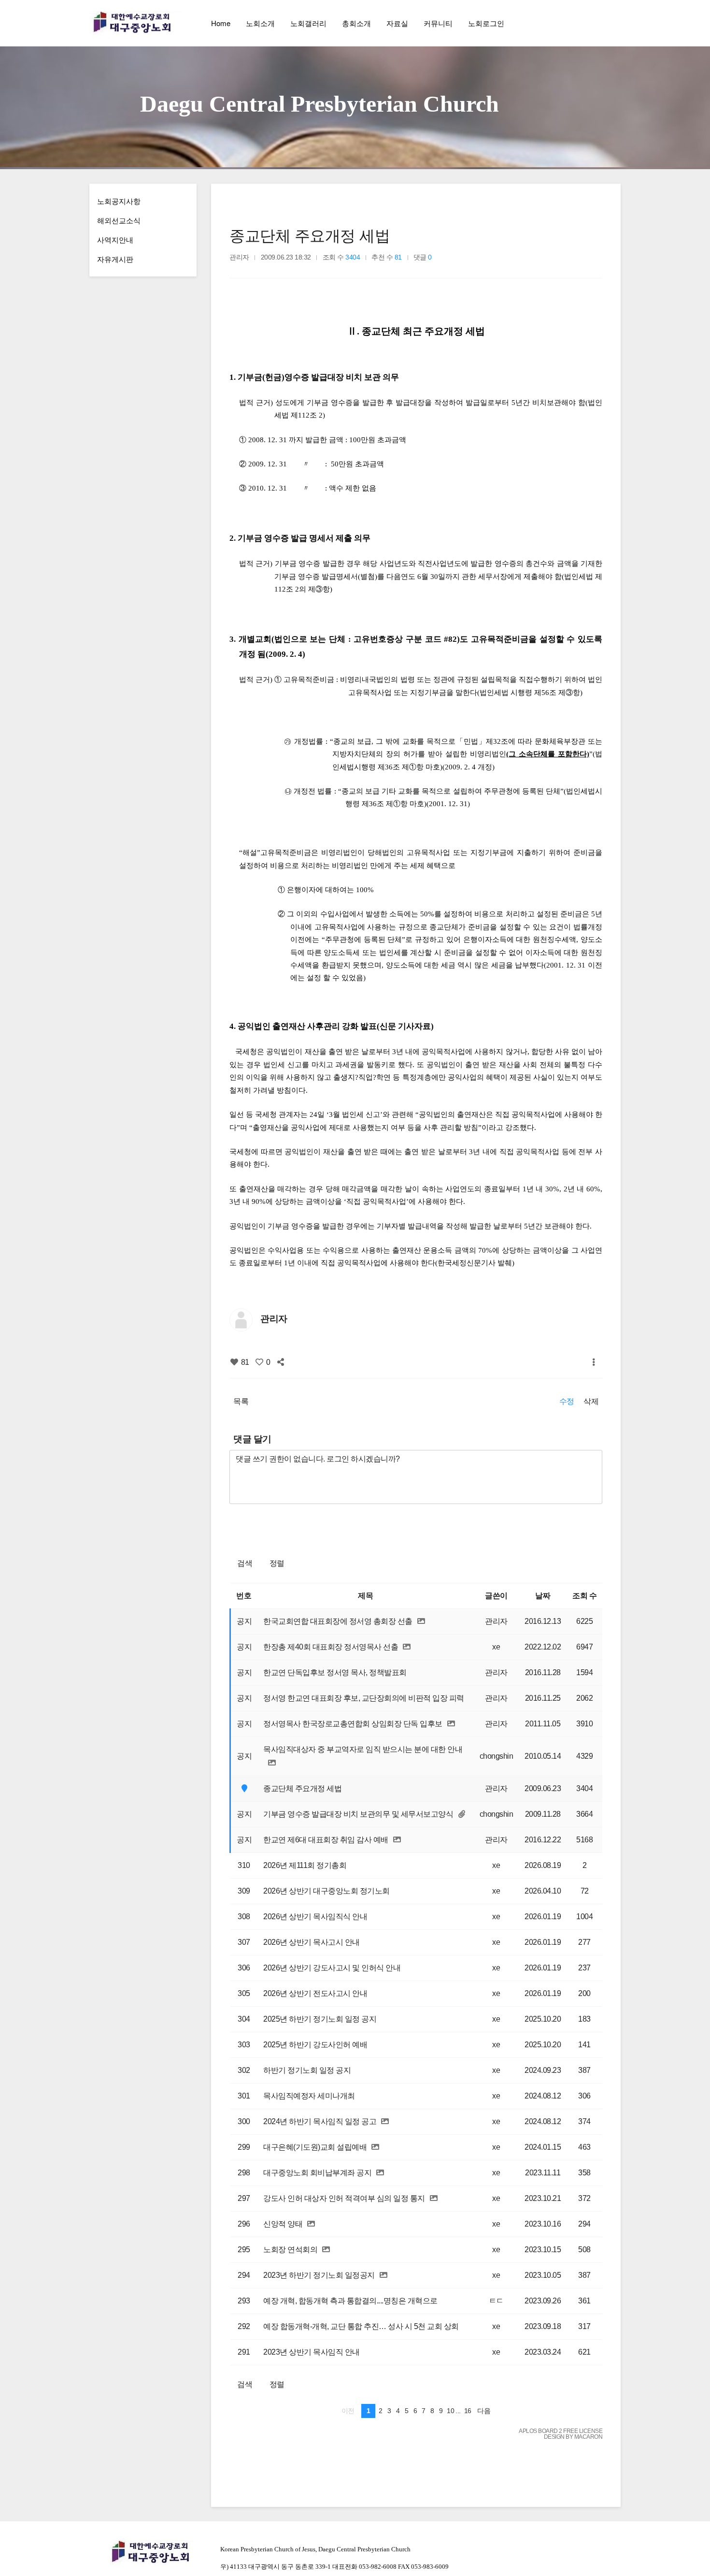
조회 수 (584, 1596)
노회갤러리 (308, 23)
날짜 (543, 1596)
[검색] (592, 23)
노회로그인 (486, 23)
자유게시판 (115, 259)
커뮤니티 (438, 23)
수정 (567, 1401)
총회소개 (356, 23)
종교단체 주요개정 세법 (310, 236)
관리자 (239, 257)
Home (221, 23)
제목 (365, 1596)
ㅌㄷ (496, 2301)
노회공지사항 (119, 201)
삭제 (591, 1401)
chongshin (497, 1756)
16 (468, 2411)
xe (496, 1647)
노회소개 (260, 23)
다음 (484, 2411)
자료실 (397, 23)
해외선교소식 (119, 220)
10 (450, 2411)
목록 (241, 1401)
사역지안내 (115, 239)
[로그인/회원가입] (613, 23)
